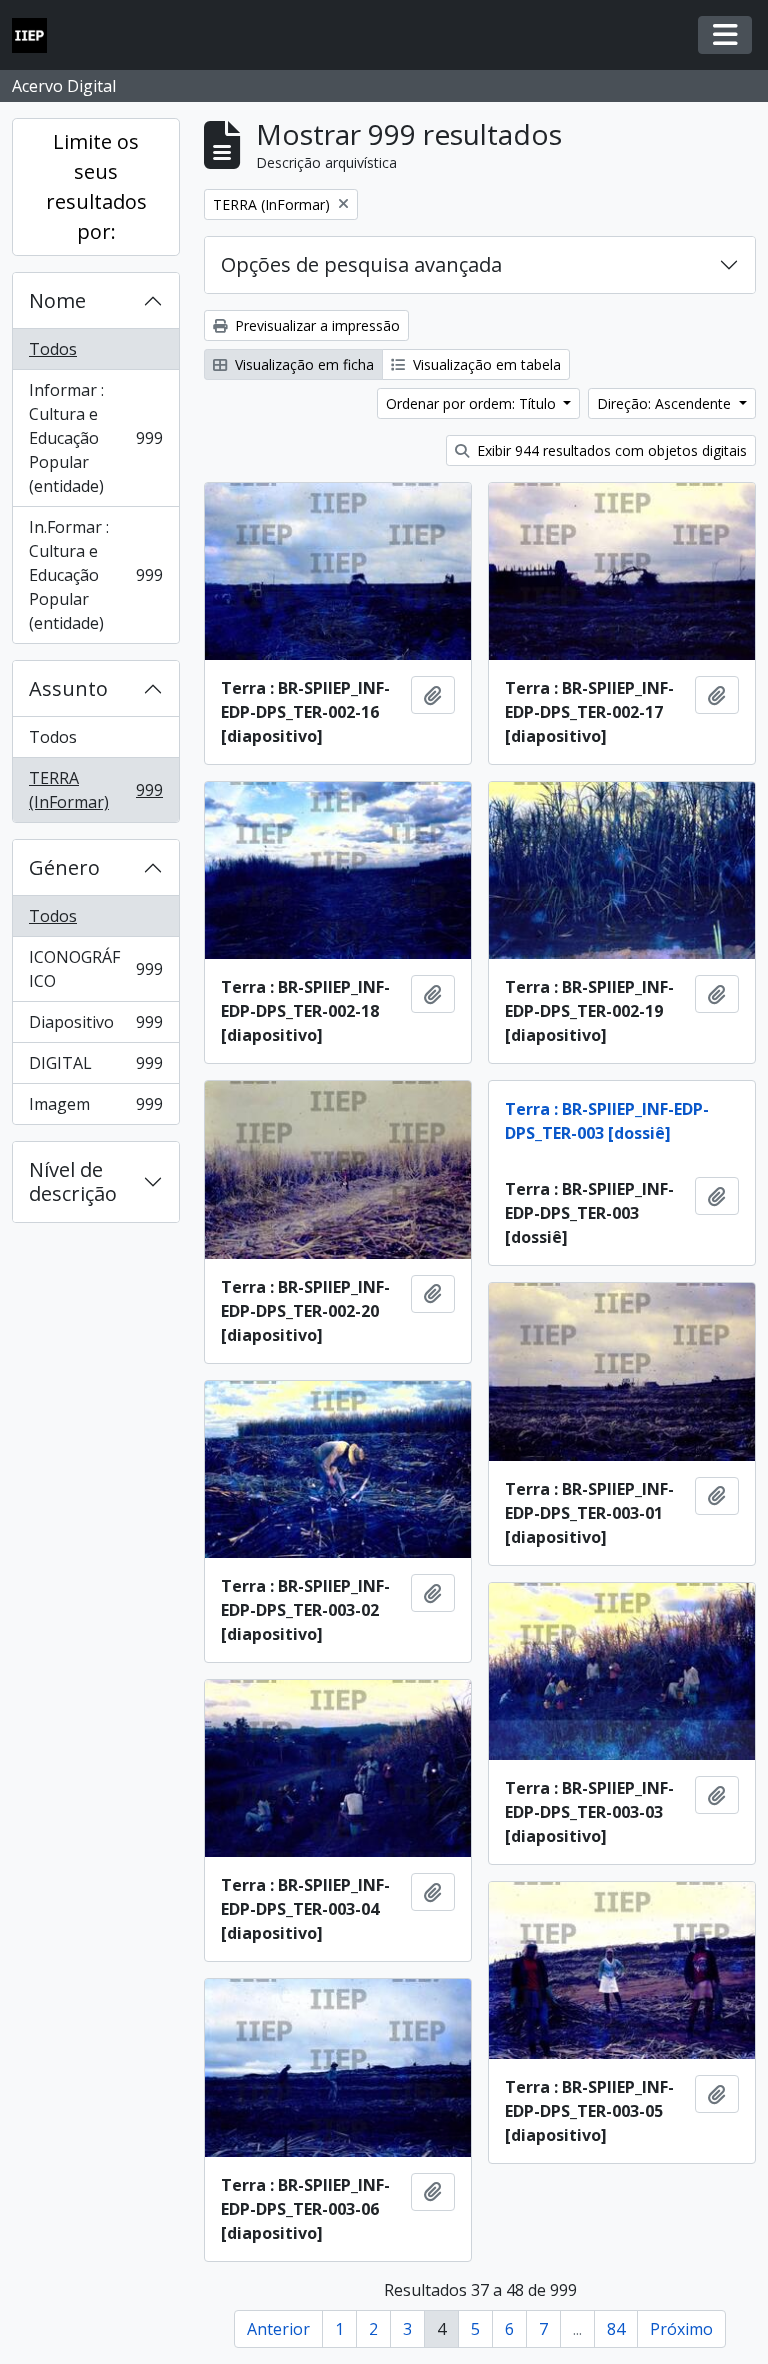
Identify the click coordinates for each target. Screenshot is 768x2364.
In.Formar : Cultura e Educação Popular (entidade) (95, 575)
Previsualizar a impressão (315, 325)
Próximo (681, 2329)
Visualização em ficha (302, 364)
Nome (57, 300)
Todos (53, 349)
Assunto (68, 688)
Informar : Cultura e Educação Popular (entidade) (95, 438)
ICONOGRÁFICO (95, 969)
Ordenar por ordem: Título (473, 403)
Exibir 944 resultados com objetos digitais (610, 450)
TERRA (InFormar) (95, 790)
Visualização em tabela (485, 364)
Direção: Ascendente (666, 403)
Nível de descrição (73, 1181)
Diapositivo (95, 1027)
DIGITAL (95, 1068)
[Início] (37, 35)
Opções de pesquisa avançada (361, 264)
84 (616, 2329)
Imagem (95, 1108)
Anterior (278, 2329)
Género (64, 867)
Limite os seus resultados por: (96, 186)
